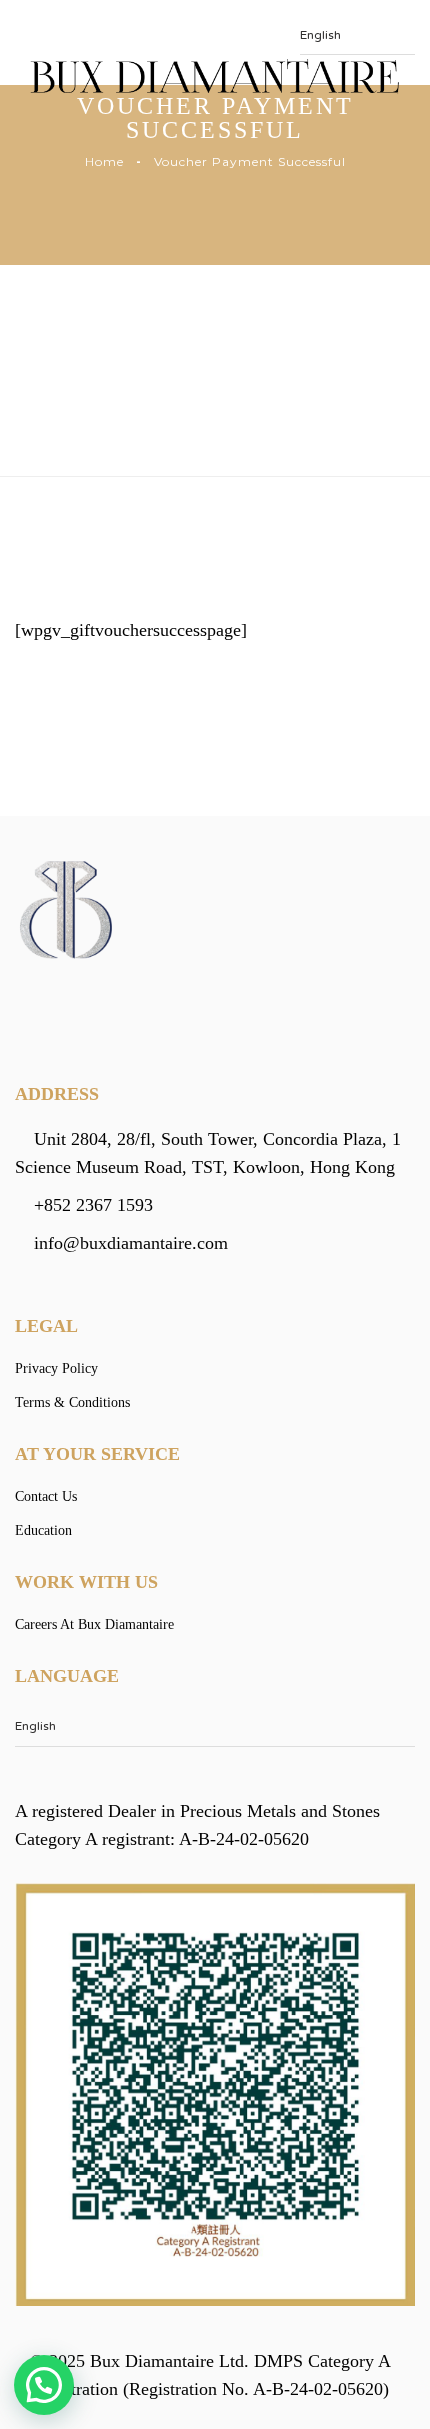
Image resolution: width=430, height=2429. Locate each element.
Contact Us (46, 1496)
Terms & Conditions (72, 1402)
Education (43, 1530)
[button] (44, 2385)
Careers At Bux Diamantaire (94, 1624)
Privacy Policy (56, 1368)
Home (104, 161)
